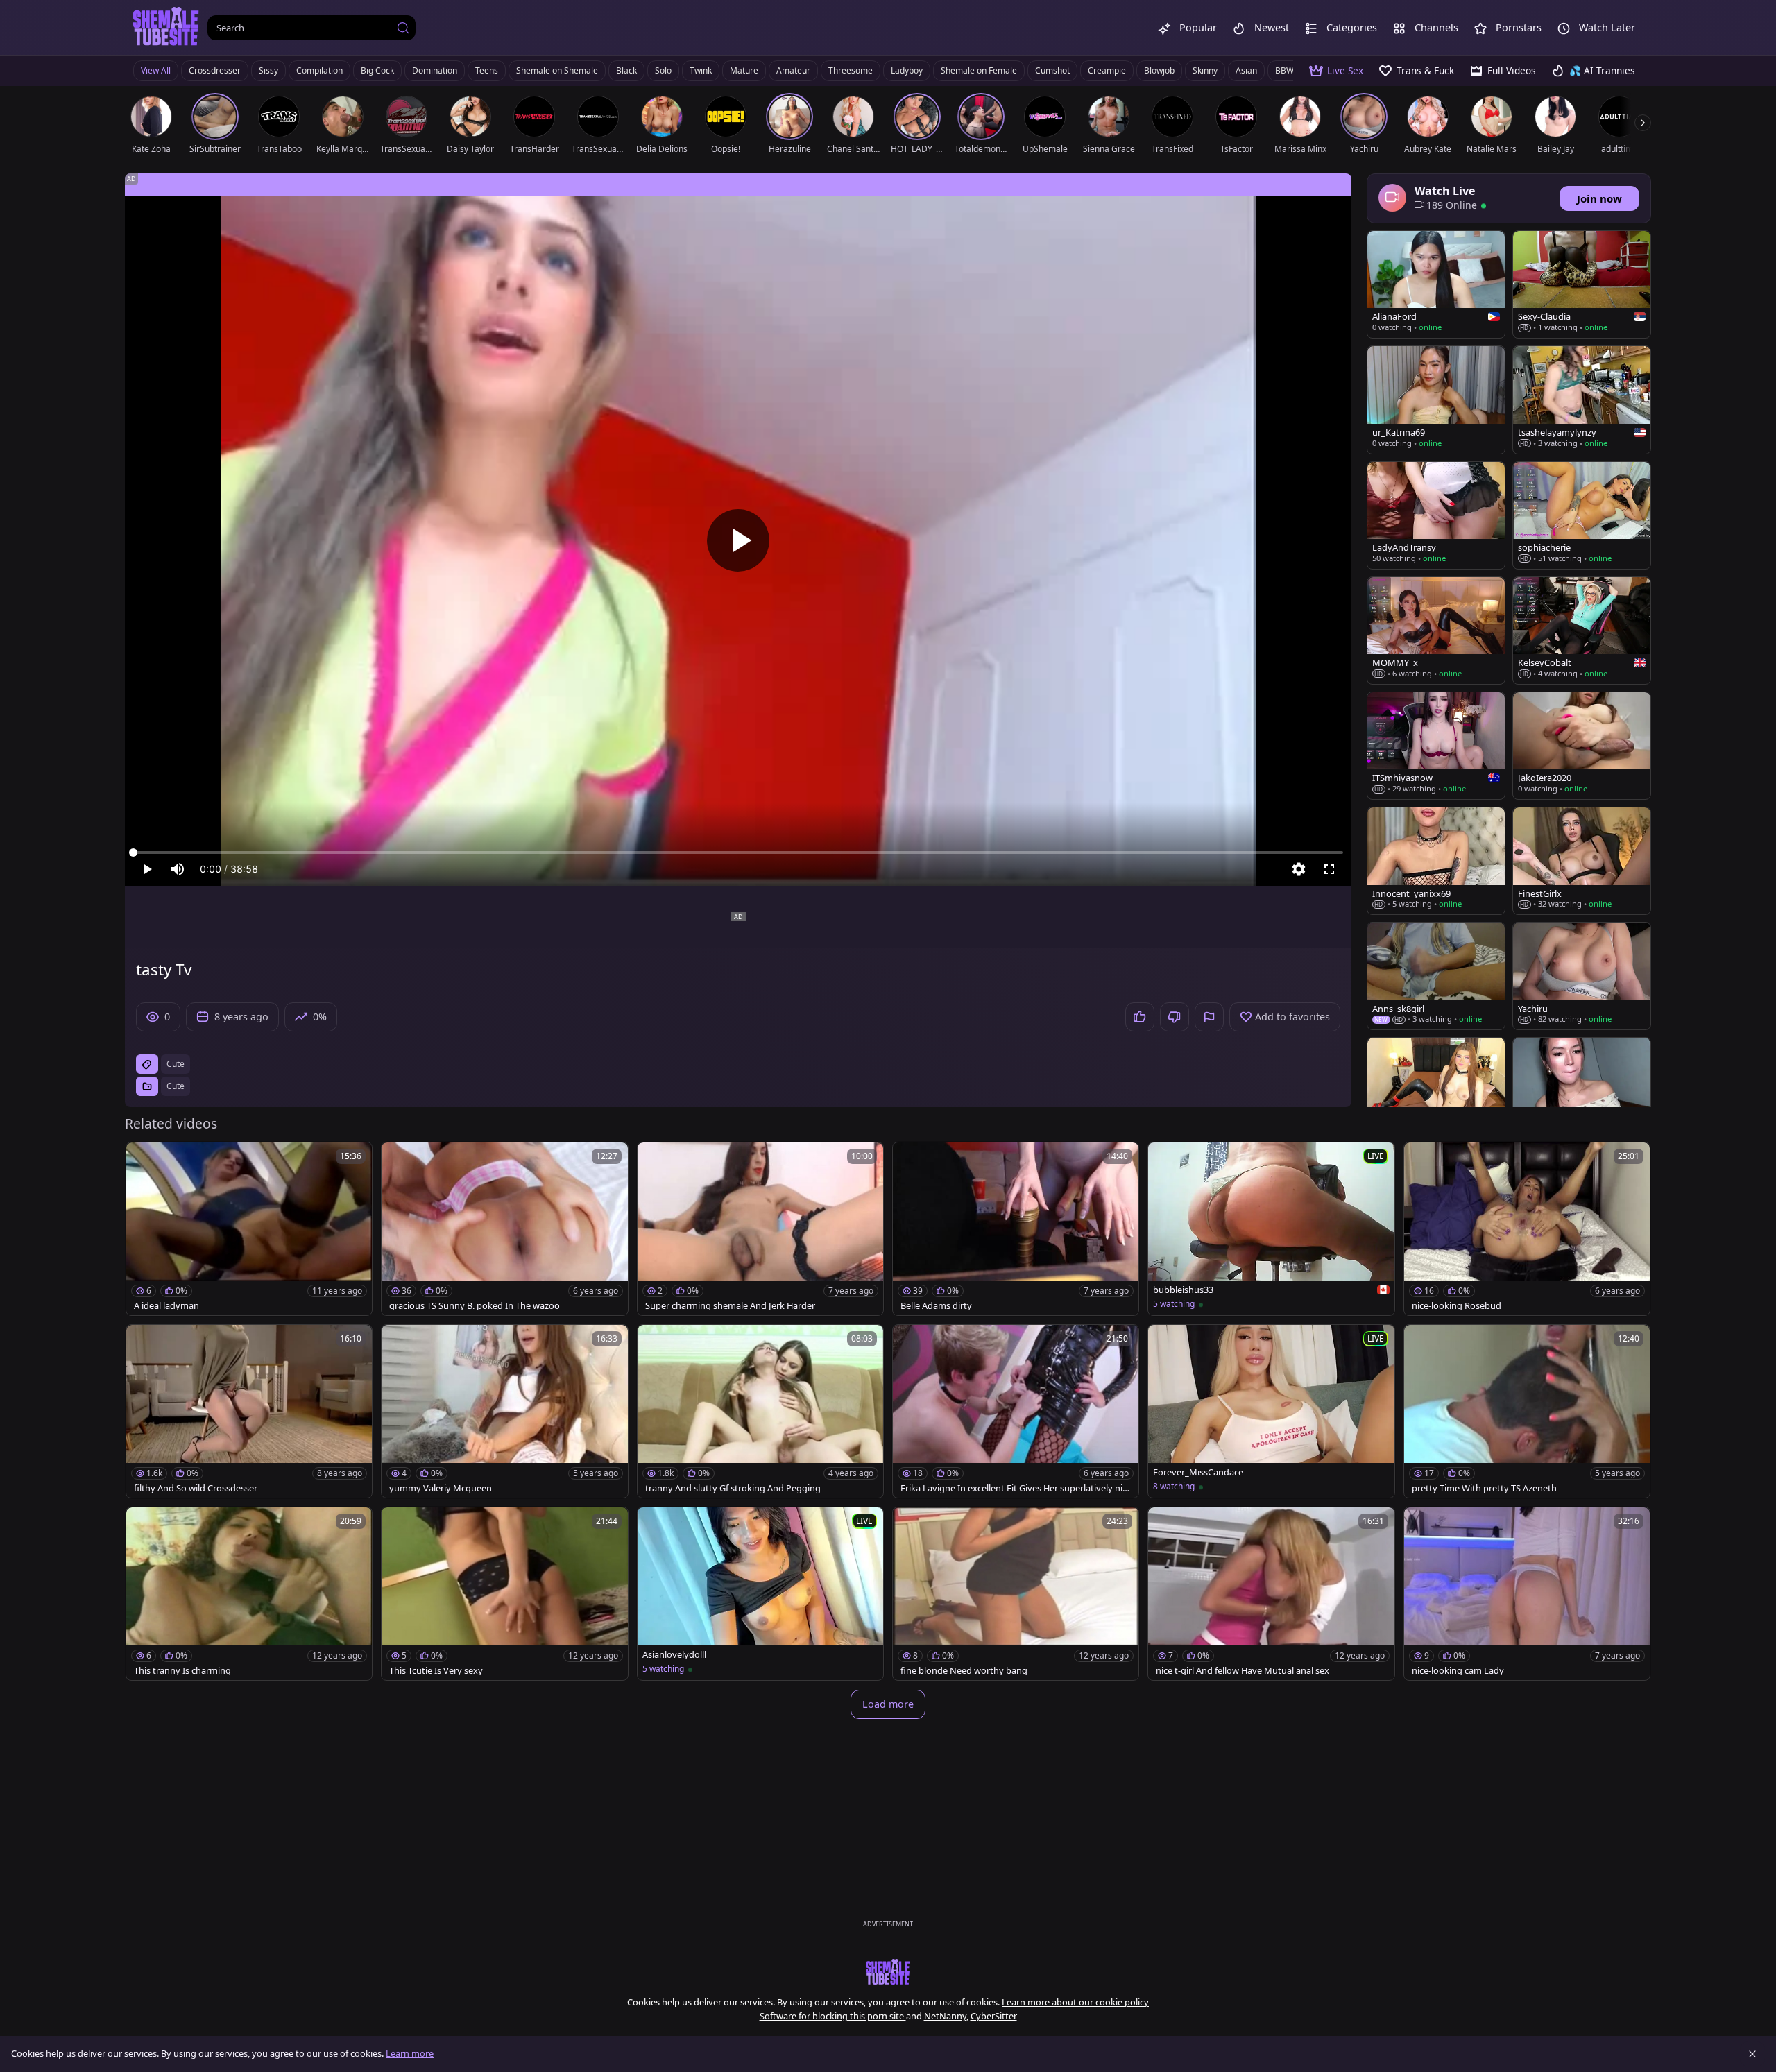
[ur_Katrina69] (1436, 400)
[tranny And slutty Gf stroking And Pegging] (760, 1411)
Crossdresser (215, 70)
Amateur (793, 70)
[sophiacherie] (1582, 515)
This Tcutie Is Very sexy (436, 1671)
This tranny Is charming (182, 1671)
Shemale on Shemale (557, 70)
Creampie (1107, 70)
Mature (744, 70)
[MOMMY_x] (1436, 631)
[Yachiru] (1582, 976)
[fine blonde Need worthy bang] (1016, 1594)
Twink (701, 70)
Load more (888, 1704)
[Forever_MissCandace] (1271, 1411)
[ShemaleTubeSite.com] (166, 28)
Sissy (268, 70)
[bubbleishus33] (1271, 1229)
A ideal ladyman (166, 1306)
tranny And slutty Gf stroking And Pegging (733, 1488)
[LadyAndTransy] (1436, 515)
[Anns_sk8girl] (1436, 976)
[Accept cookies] (1752, 2054)
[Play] (738, 540)
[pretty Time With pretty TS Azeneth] (1527, 1411)
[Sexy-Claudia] (1582, 284)
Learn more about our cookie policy (1075, 2002)
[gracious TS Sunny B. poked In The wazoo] (504, 1229)
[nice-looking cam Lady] (1527, 1594)
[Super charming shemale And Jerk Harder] (760, 1229)
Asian (1246, 70)
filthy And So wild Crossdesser (196, 1488)
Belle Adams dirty (936, 1306)
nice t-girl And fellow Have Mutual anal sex (1243, 1671)
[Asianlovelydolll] (760, 1594)
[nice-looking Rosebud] (1527, 1229)
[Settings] (1299, 869)
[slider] (738, 853)
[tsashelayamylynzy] (1582, 400)
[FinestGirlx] (1582, 861)
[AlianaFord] (1436, 284)
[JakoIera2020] (1582, 746)
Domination (435, 70)
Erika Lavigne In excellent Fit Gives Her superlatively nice (1014, 1488)
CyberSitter (994, 2016)
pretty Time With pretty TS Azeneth (1484, 1488)
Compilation (319, 70)
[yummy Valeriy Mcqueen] (504, 1411)
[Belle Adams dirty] (1016, 1229)
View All (156, 70)
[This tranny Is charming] (249, 1594)
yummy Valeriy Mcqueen (441, 1488)
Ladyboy (907, 70)
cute (176, 1064)
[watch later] (143, 1159)
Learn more (410, 2053)
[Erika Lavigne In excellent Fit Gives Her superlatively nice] (1016, 1411)
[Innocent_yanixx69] (1436, 861)
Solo (663, 70)
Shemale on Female (979, 70)
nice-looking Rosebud (1457, 1306)
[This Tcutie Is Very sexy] (504, 1594)
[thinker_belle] (1582, 1091)
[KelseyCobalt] (1582, 631)
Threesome (851, 70)
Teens (487, 70)
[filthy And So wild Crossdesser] (249, 1411)
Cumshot (1052, 70)
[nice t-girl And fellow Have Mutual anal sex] (1271, 1594)
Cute (176, 1086)
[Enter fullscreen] (1329, 869)
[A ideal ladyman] (249, 1229)
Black (626, 70)
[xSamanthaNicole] (1436, 1091)
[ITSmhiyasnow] (1436, 746)
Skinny (1205, 70)
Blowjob (1159, 70)
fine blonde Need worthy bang (964, 1671)
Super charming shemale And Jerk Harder (730, 1306)
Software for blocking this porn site (833, 2016)
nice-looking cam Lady (1458, 1671)
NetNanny (945, 2016)
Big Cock (377, 70)
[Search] (403, 28)
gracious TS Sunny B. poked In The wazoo (475, 1306)
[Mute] (178, 869)
